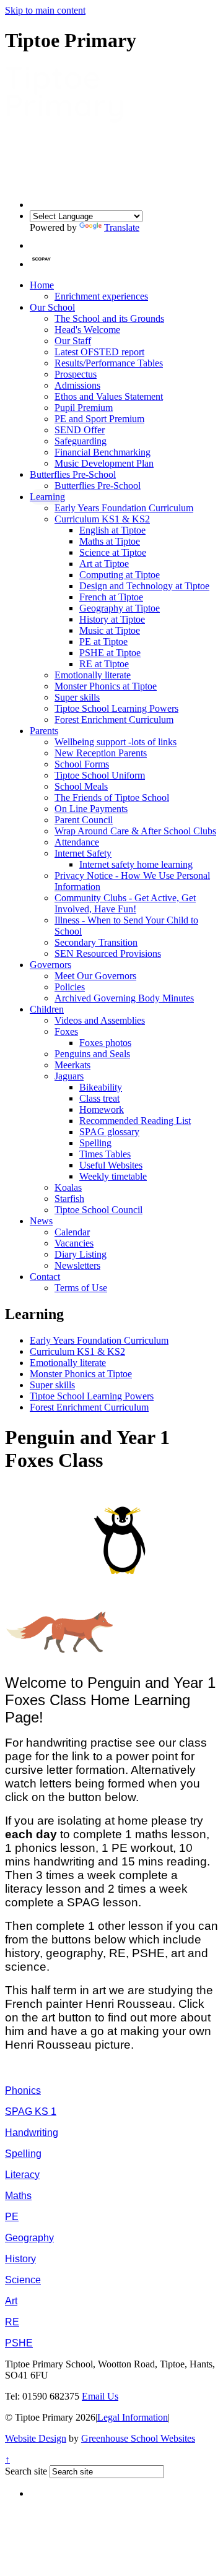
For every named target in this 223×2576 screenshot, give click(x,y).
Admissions (77, 385)
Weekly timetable (113, 1176)
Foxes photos (105, 1043)
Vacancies (74, 1243)
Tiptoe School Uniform (100, 775)
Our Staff (73, 341)
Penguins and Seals (92, 1054)
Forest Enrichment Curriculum (114, 720)
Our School (52, 307)
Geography (29, 2238)
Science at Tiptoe (113, 552)
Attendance (77, 842)
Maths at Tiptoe (110, 541)
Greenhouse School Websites (138, 2438)
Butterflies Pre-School (73, 474)
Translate (122, 227)
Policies (70, 987)
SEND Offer (80, 430)
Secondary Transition (96, 942)
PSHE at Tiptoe (110, 653)
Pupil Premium (84, 408)
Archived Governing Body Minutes (124, 998)
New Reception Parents (101, 753)
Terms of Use (81, 1288)
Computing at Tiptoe (120, 575)
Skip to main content (45, 10)
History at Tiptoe (112, 619)
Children (47, 1009)
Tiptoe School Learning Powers (116, 708)
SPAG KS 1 (31, 2111)
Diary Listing (81, 1254)
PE (12, 2217)
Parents (44, 731)
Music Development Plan (104, 463)
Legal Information (133, 2417)
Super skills (77, 697)
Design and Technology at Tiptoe (144, 586)
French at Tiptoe (111, 597)
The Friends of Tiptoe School (112, 797)
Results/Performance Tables (109, 363)
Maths (18, 2196)
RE (12, 2322)
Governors (50, 965)
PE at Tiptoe (103, 642)
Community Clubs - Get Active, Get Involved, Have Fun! (125, 903)
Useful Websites (111, 1165)
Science (23, 2280)
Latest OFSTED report (99, 352)
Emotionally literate (93, 675)
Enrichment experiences (101, 296)
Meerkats (72, 1065)
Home (42, 285)
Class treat (99, 1098)
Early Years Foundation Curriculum (124, 508)
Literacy (22, 2175)
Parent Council (84, 820)
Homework (102, 1109)
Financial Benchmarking (103, 452)
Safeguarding (81, 441)
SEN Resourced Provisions (108, 953)
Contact (45, 1277)
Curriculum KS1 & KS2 (102, 519)
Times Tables (105, 1154)
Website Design (36, 2438)
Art (11, 2301)
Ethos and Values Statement (109, 396)
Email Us (100, 2396)
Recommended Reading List (135, 1121)
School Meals (81, 786)
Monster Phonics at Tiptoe (106, 686)
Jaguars (69, 1076)
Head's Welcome (87, 330)
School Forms (82, 764)
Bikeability (101, 1087)
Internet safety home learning (136, 864)
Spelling (95, 1143)
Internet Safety (83, 853)
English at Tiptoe (112, 530)
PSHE (19, 2343)
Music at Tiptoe (110, 630)
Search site (26, 2471)
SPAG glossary (109, 1132)
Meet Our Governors (95, 976)
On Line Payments (91, 809)
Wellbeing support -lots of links (116, 742)
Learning (47, 497)
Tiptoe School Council (98, 1210)
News (41, 1221)
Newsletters (77, 1265)
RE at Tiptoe (104, 664)
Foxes (66, 1031)
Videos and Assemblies (100, 1020)
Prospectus (76, 374)
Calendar (72, 1232)
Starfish (69, 1199)
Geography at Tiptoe (120, 608)
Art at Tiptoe (104, 564)
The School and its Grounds (109, 318)
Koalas (68, 1187)
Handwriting (32, 2133)
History (20, 2259)
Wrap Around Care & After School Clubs (135, 831)
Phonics (23, 2090)
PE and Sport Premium (99, 419)
